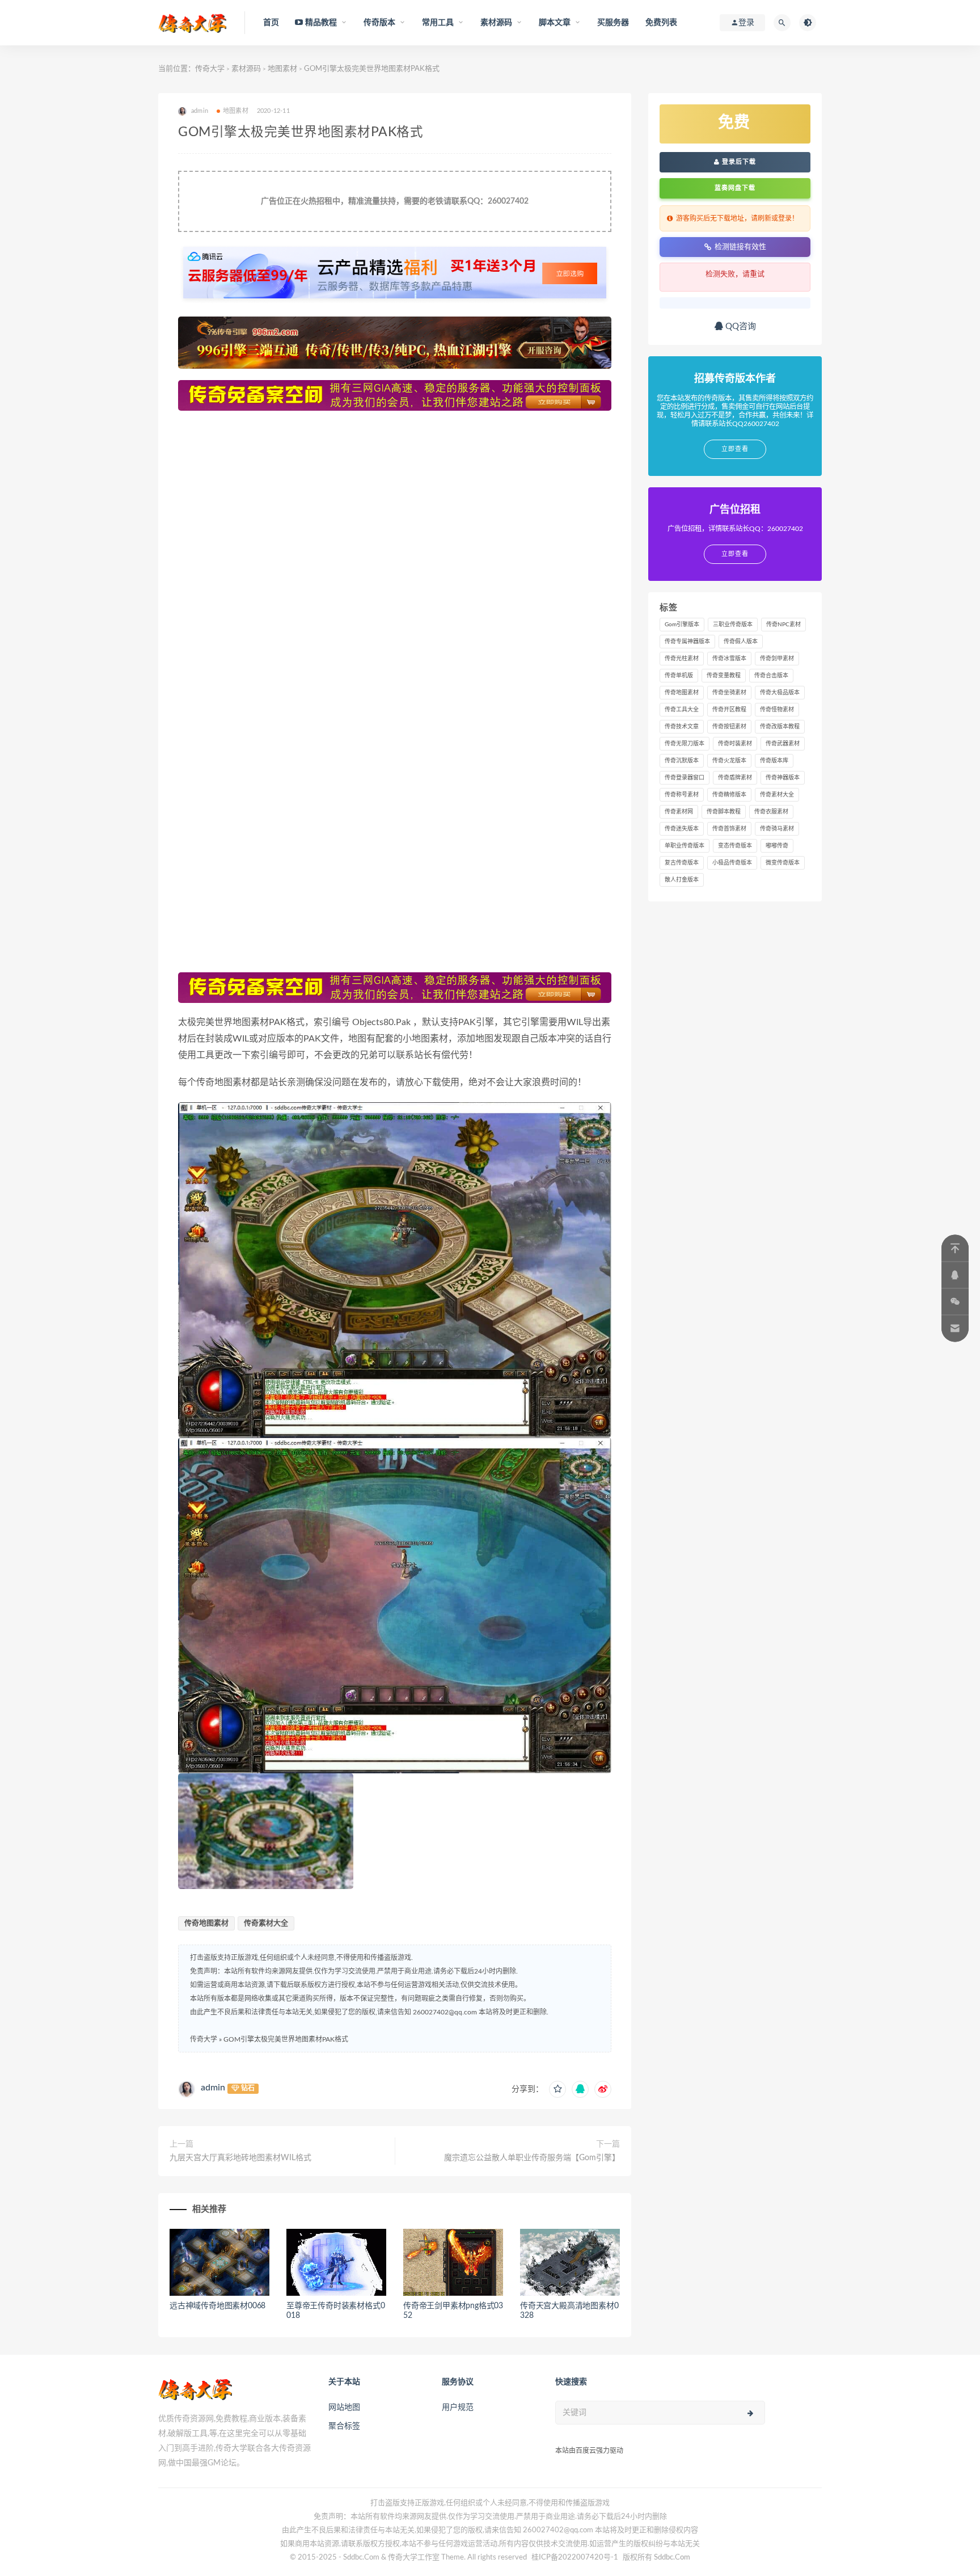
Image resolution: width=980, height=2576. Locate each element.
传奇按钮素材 (729, 727)
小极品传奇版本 (732, 863)
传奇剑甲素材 (777, 659)
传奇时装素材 (735, 744)
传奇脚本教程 (724, 812)
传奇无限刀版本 (685, 744)
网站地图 (344, 2408)
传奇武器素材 (783, 744)
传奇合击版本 (771, 676)
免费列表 (662, 23)
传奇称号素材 (682, 795)
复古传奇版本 (682, 863)
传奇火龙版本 (729, 761)
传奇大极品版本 (780, 693)
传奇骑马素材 (777, 829)
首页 (271, 23)
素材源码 (246, 69)
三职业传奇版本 (733, 625)
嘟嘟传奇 (777, 846)
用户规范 (458, 2408)
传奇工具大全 (682, 710)
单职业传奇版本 (685, 846)
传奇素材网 (679, 812)
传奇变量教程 (724, 676)
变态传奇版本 (735, 846)
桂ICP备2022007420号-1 (575, 2558)
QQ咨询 (740, 326)
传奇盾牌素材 (735, 778)
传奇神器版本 (783, 778)
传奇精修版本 (729, 795)
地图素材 (282, 69)
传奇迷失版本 (682, 829)
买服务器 (613, 23)
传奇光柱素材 (682, 659)
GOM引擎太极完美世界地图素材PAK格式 (286, 2039)
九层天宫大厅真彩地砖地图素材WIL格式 (240, 2158)
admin (213, 2088)
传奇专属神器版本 (687, 642)
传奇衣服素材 (771, 812)
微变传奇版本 (783, 863)
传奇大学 (210, 69)
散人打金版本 (682, 880)
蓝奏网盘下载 (735, 188)
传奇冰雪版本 (729, 659)
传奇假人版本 (741, 642)
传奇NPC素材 (783, 625)
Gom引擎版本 (682, 625)
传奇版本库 (774, 761)
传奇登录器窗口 (685, 778)
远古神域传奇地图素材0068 (217, 2306)
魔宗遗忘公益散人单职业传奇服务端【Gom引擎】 (532, 2158)
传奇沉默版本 (682, 761)
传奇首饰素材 (729, 829)
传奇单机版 (679, 676)
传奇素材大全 (266, 1923)
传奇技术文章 (682, 727)
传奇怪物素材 (777, 710)
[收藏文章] (557, 2089)
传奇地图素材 (206, 1923)
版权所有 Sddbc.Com (656, 2558)
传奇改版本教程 (780, 727)
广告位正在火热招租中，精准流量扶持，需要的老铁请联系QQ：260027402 (395, 201)
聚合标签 (344, 2426)
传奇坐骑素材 (729, 693)
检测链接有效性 (740, 246)
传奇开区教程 (729, 710)
